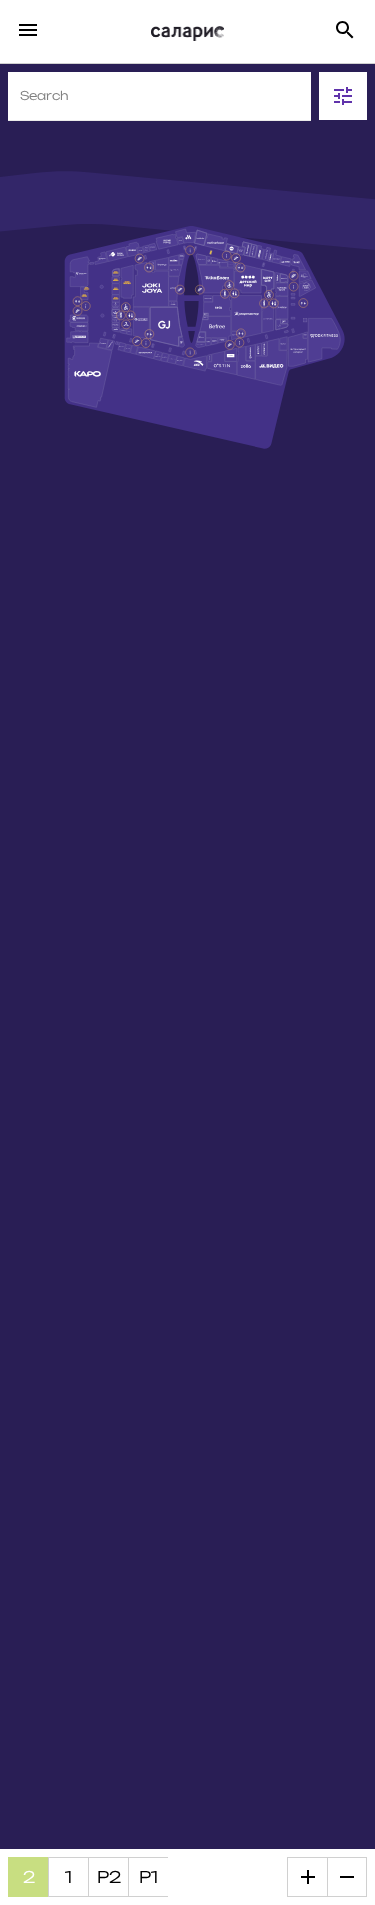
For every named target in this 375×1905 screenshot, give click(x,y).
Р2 (109, 1877)
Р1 (148, 1877)
